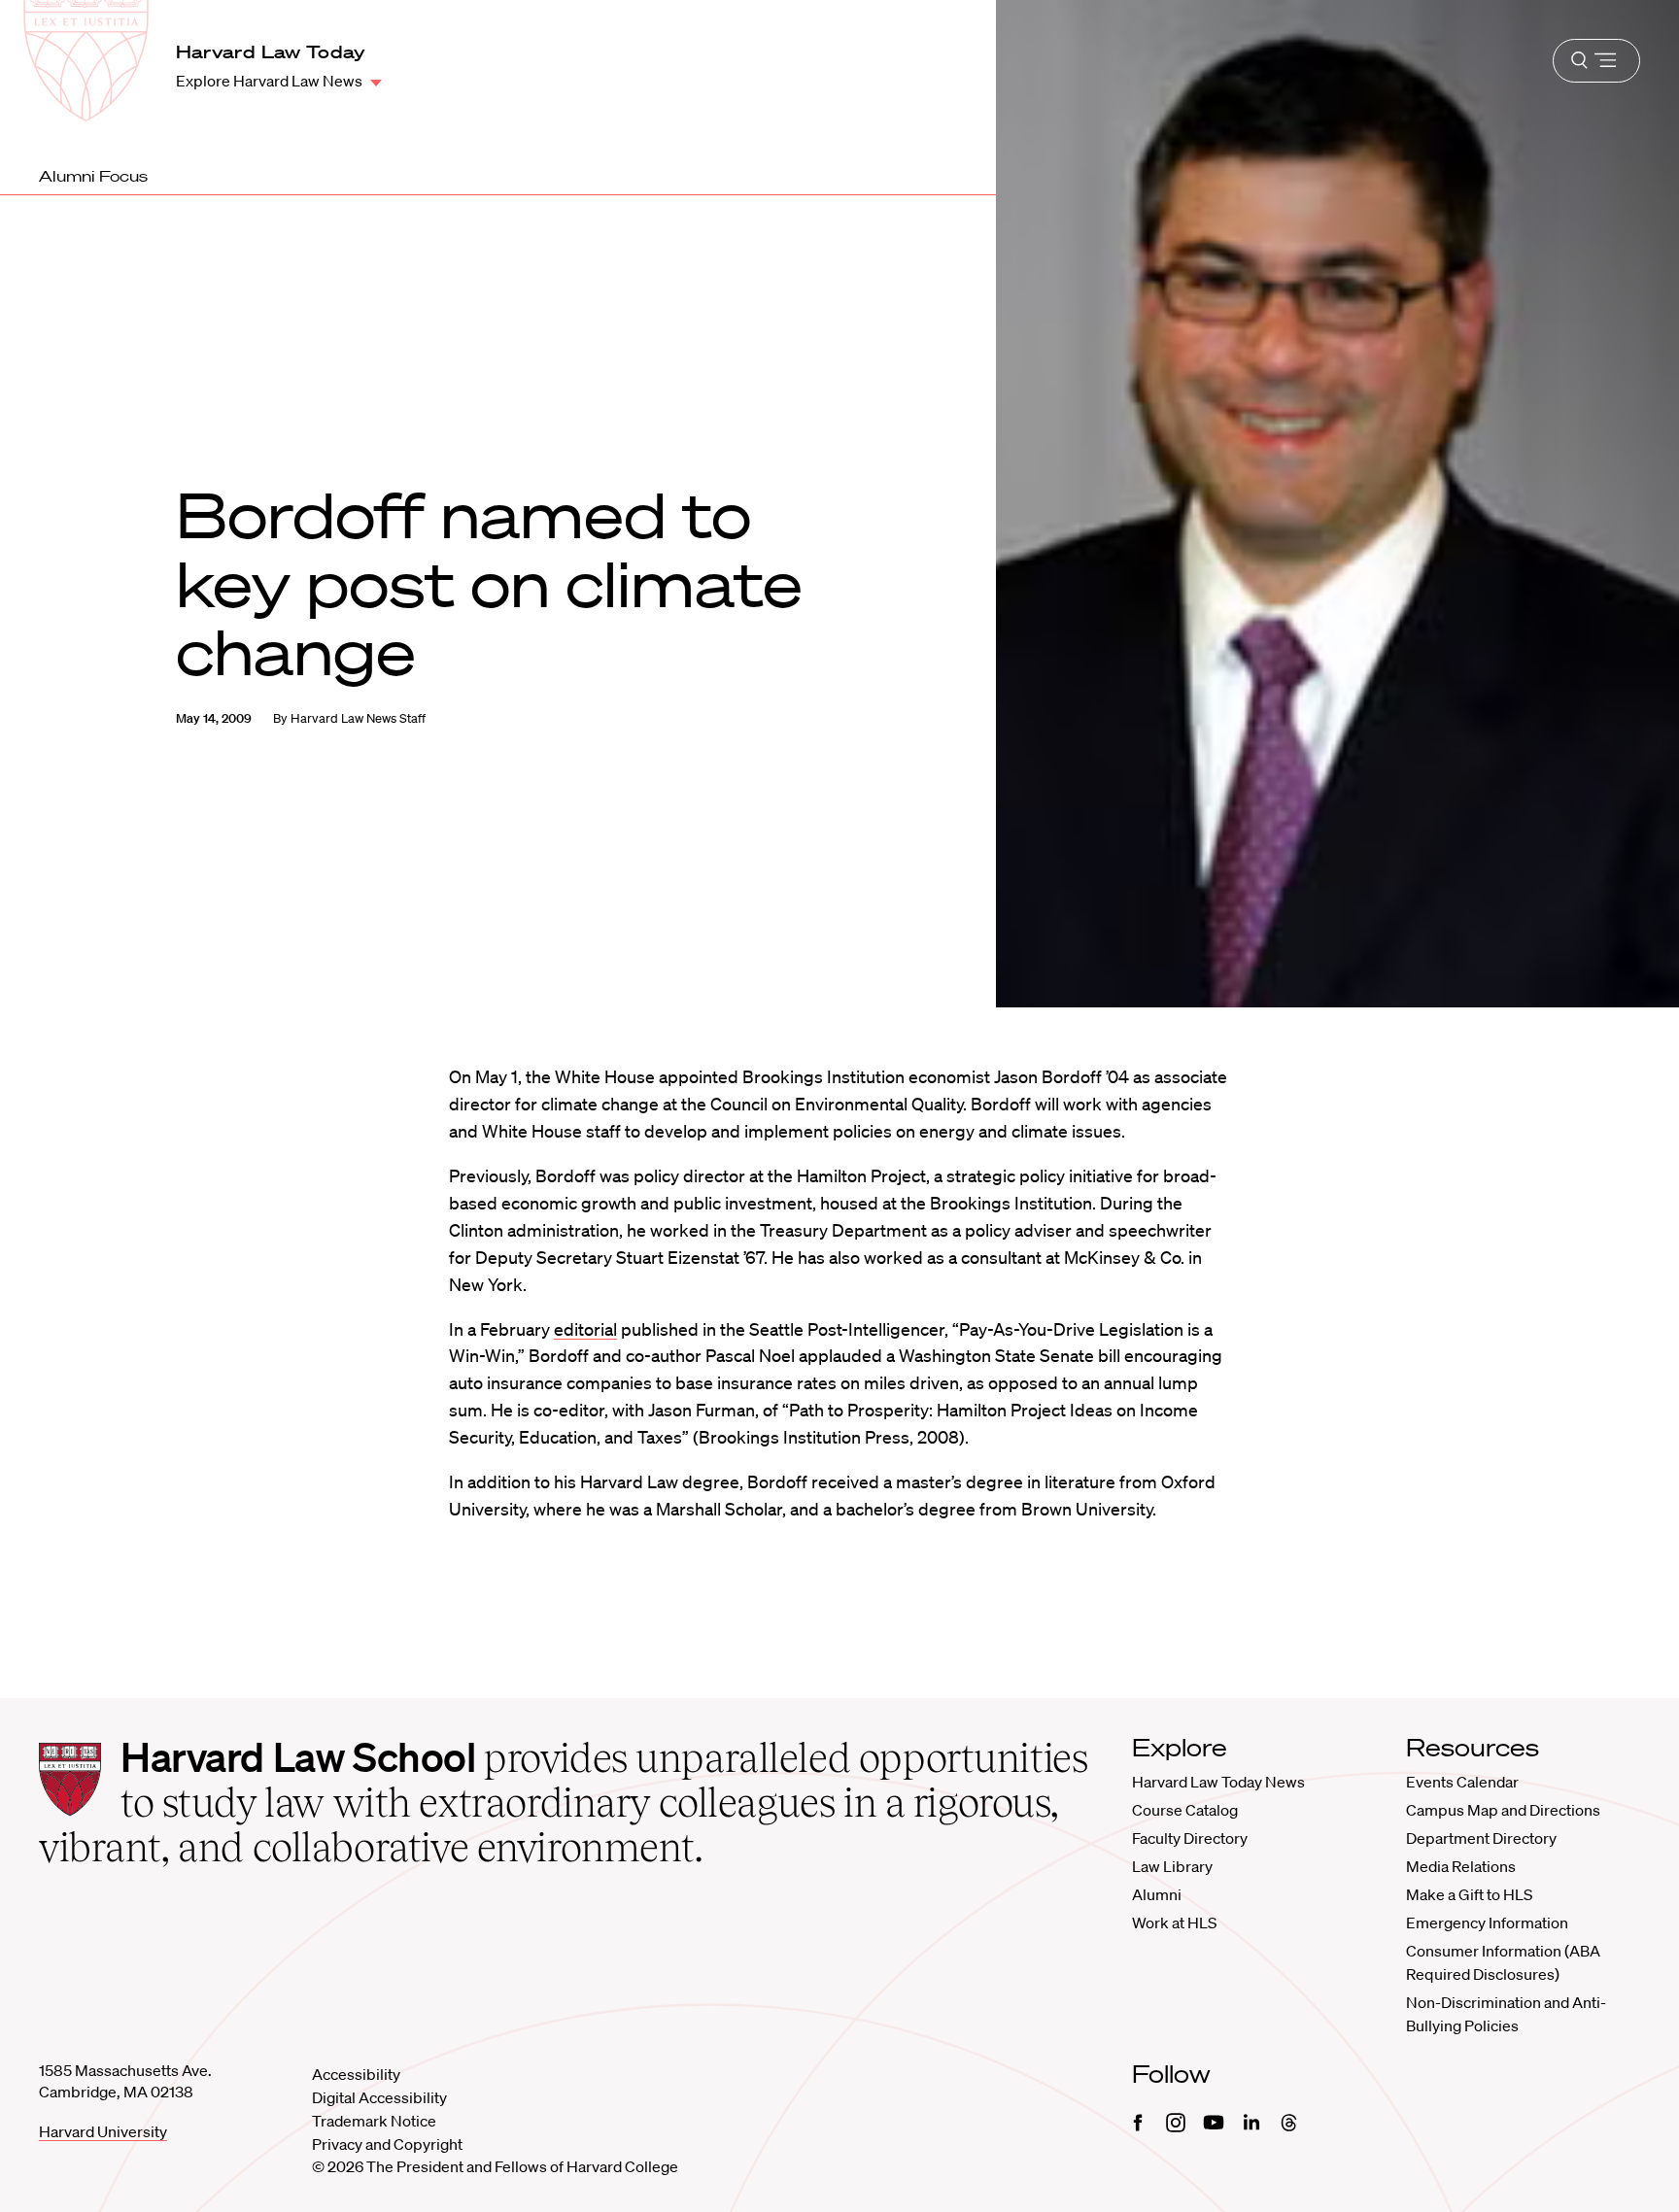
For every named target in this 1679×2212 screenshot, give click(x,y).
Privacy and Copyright (387, 2144)
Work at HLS (1174, 1923)
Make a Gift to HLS (1469, 1894)
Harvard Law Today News (1218, 1782)
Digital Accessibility (379, 2097)
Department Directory (1481, 1838)
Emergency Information (1487, 1923)
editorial (585, 1329)
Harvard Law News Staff (358, 718)
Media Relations (1461, 1866)
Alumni (1157, 1894)
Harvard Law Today (271, 51)
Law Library (1172, 1866)
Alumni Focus (93, 176)
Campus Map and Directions (1503, 1810)
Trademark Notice (374, 2121)
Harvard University (103, 2131)
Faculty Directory (1190, 1838)
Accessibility (356, 2074)
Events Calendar (1462, 1782)
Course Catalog (1185, 1810)
